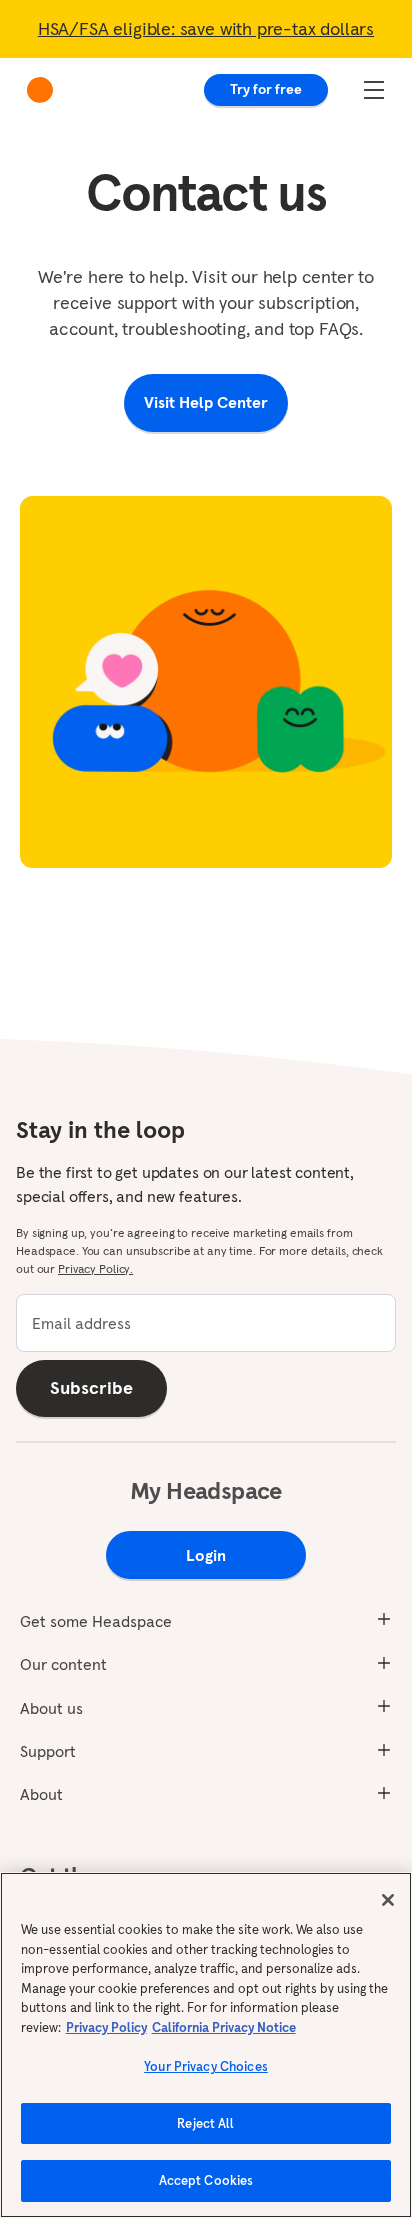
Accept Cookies (206, 2180)
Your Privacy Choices (206, 2066)
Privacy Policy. (95, 1268)
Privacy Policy (106, 2027)
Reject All (205, 2123)
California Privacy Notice (224, 2027)
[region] (206, 2045)
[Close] (388, 1900)
